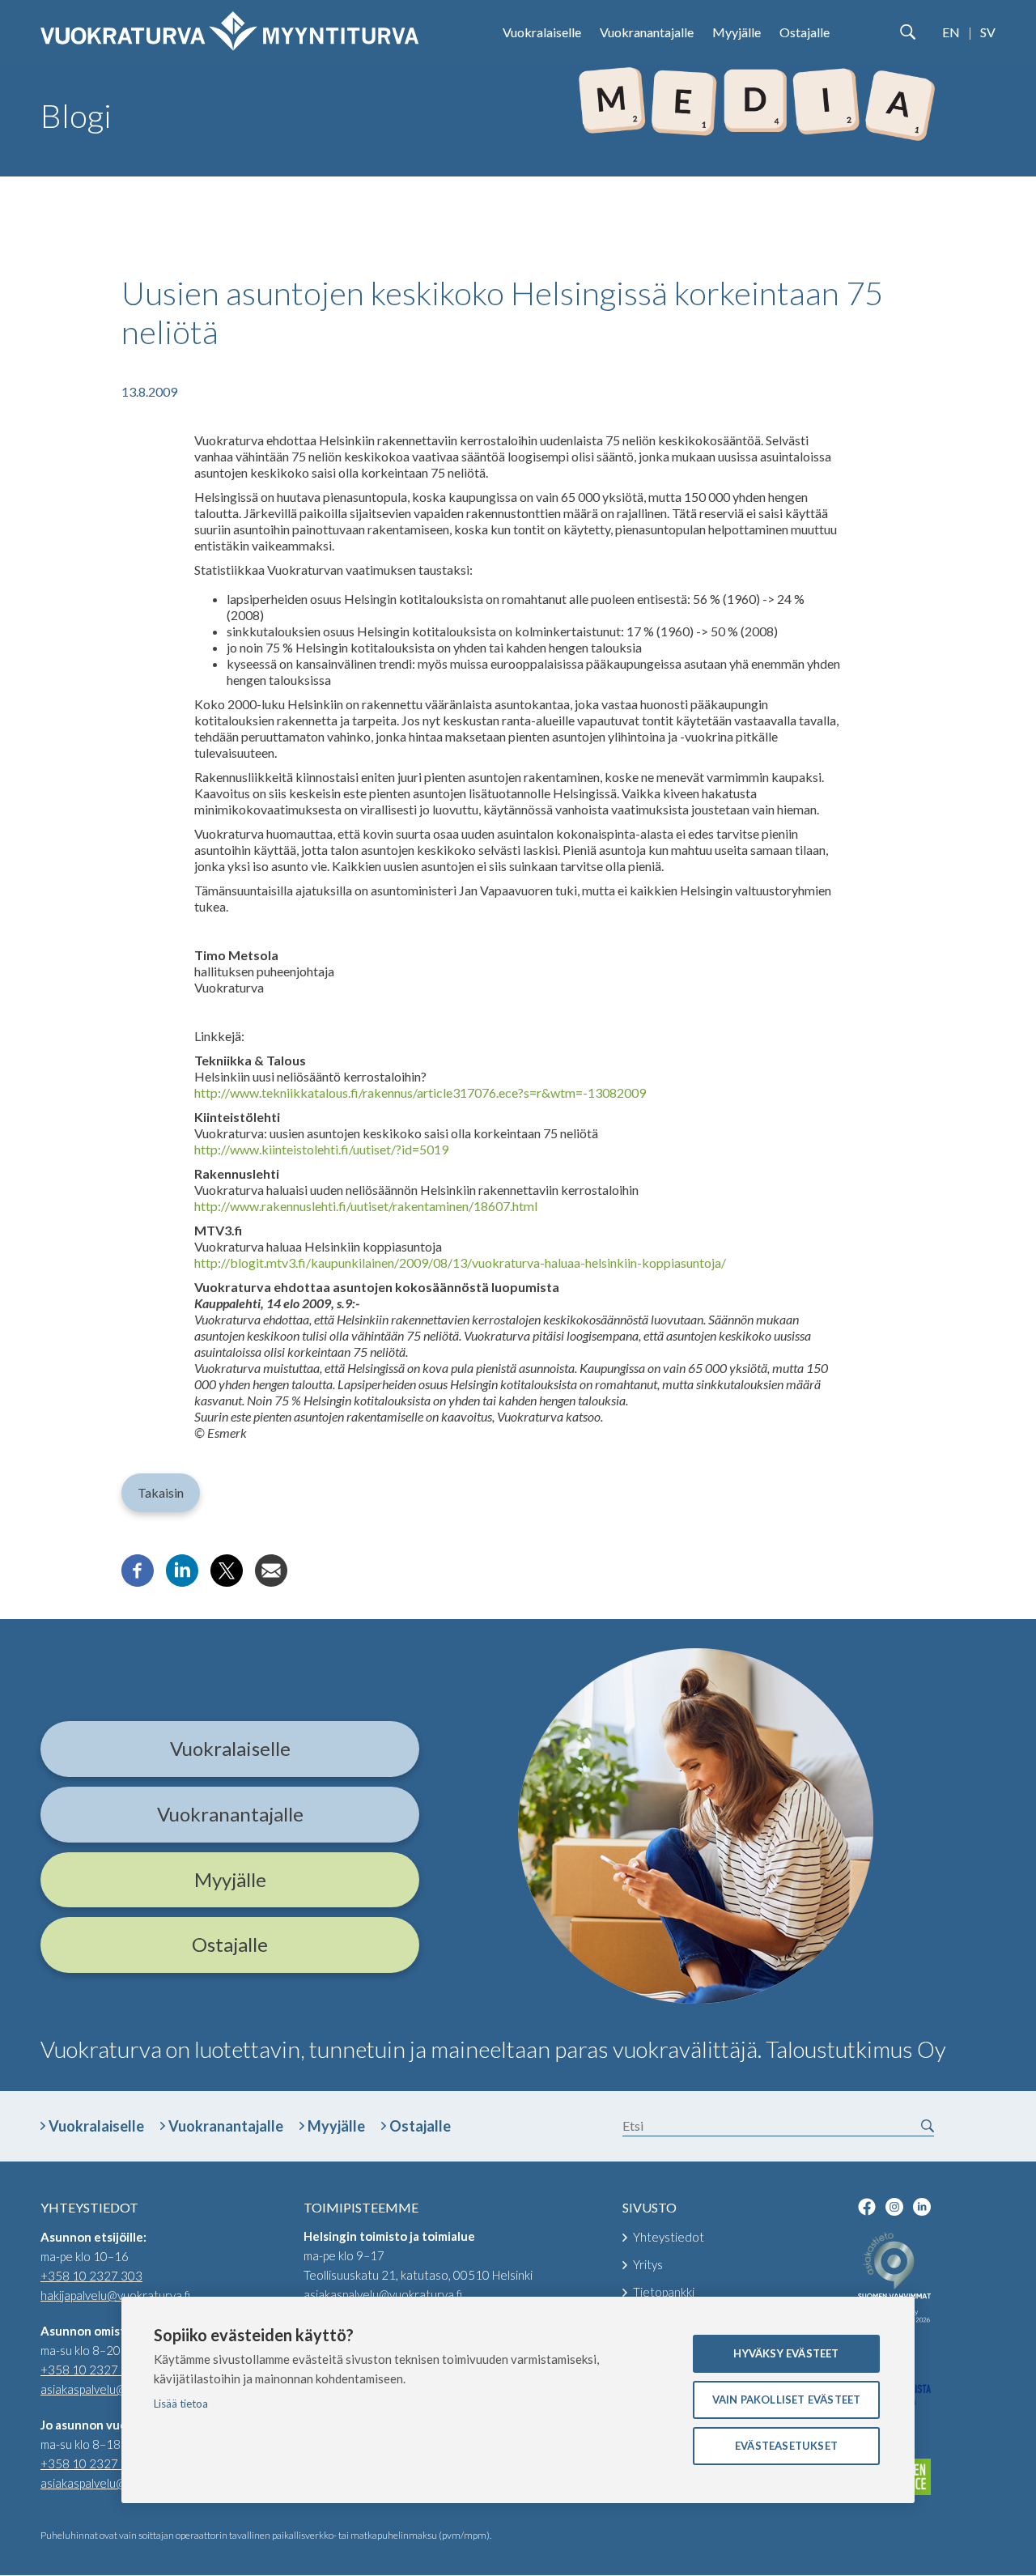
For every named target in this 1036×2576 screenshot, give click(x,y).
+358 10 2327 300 (91, 2370)
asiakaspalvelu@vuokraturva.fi (120, 2389)
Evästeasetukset (786, 2446)
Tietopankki (664, 2292)
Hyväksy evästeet (786, 2353)
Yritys (648, 2264)
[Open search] (907, 32)
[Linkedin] (182, 1581)
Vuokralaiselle (542, 32)
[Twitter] (227, 1581)
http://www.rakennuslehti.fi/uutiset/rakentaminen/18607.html (366, 1206)
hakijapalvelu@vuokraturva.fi (115, 2295)
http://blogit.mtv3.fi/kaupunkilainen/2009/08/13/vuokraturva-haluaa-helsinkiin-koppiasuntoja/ (460, 1262)
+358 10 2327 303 (91, 2276)
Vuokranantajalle (647, 32)
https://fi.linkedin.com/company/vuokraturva (922, 2207)
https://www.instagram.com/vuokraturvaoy (894, 2207)
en (951, 32)
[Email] (271, 1581)
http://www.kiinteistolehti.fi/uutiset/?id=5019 (321, 1149)
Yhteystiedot (669, 2237)
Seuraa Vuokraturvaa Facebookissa (867, 2207)
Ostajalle (805, 32)
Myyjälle (737, 32)
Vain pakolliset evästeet (787, 2400)
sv (988, 32)
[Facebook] (138, 1581)
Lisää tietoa (181, 2404)
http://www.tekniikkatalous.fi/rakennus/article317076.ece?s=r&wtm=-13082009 (420, 1092)
